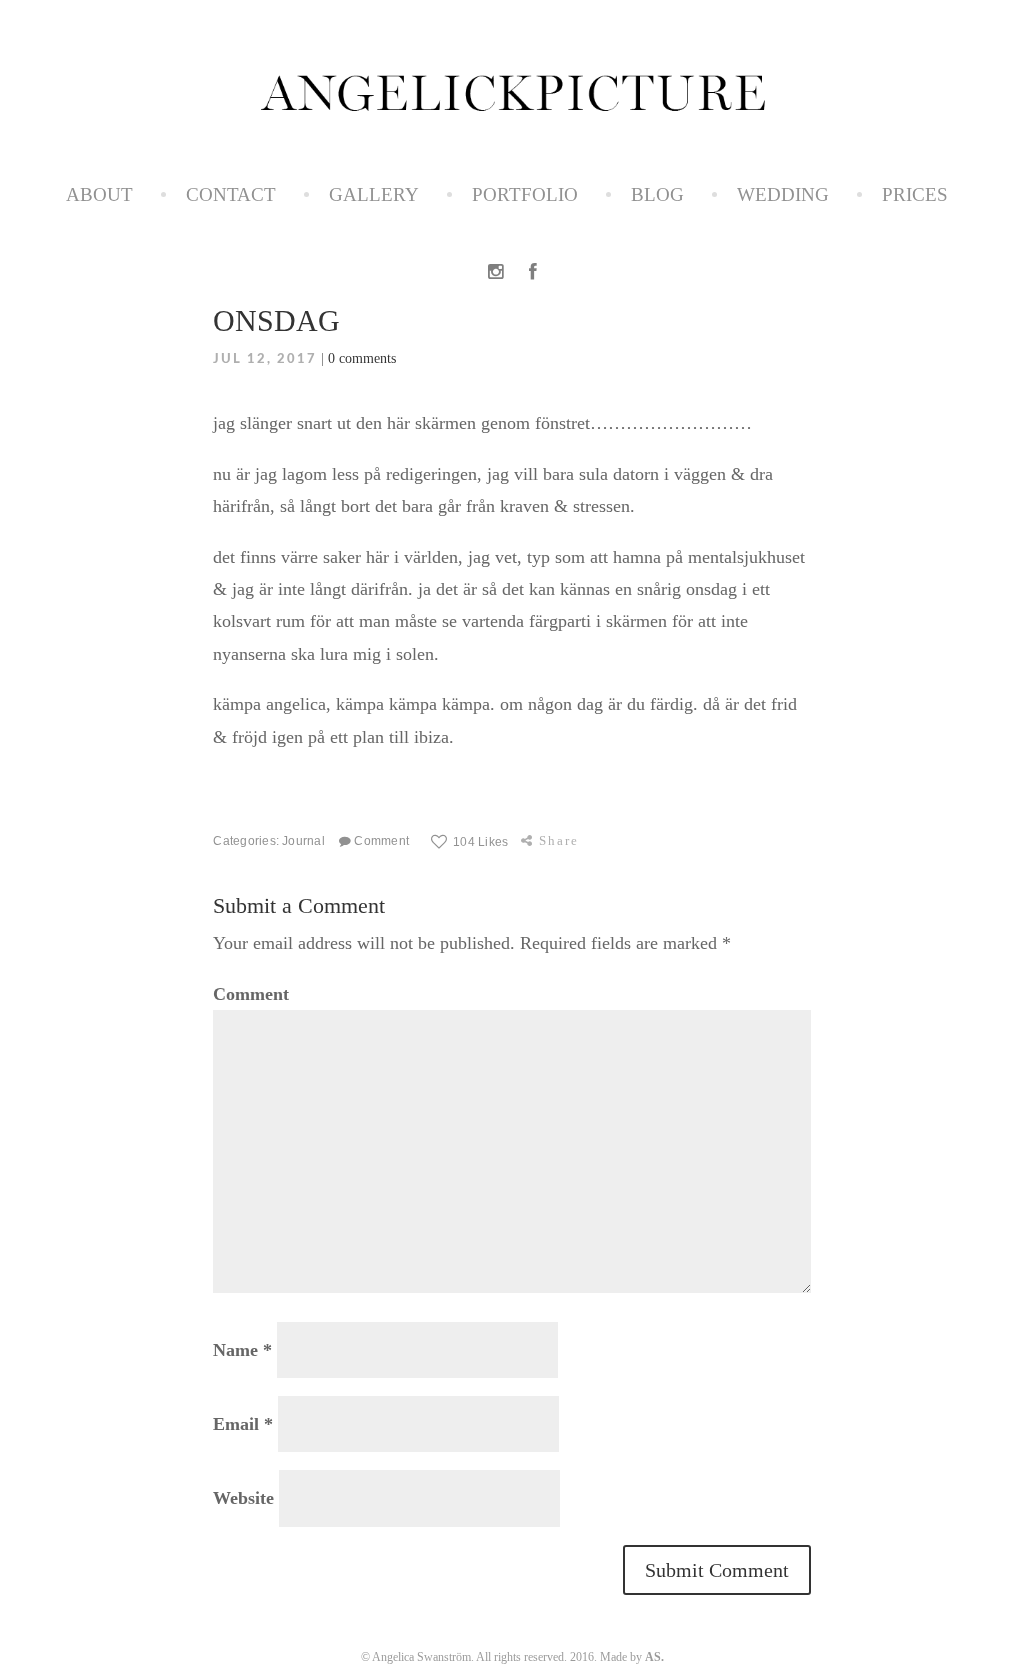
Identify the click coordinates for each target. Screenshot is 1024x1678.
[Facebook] (533, 272)
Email (243, 1424)
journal (303, 840)
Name (242, 1350)
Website (243, 1498)
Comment (380, 840)
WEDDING (783, 194)
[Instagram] (495, 272)
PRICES (915, 194)
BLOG (657, 194)
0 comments (362, 358)
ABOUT (99, 194)
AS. (654, 1657)
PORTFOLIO (525, 194)
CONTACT (231, 194)
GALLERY (374, 194)
